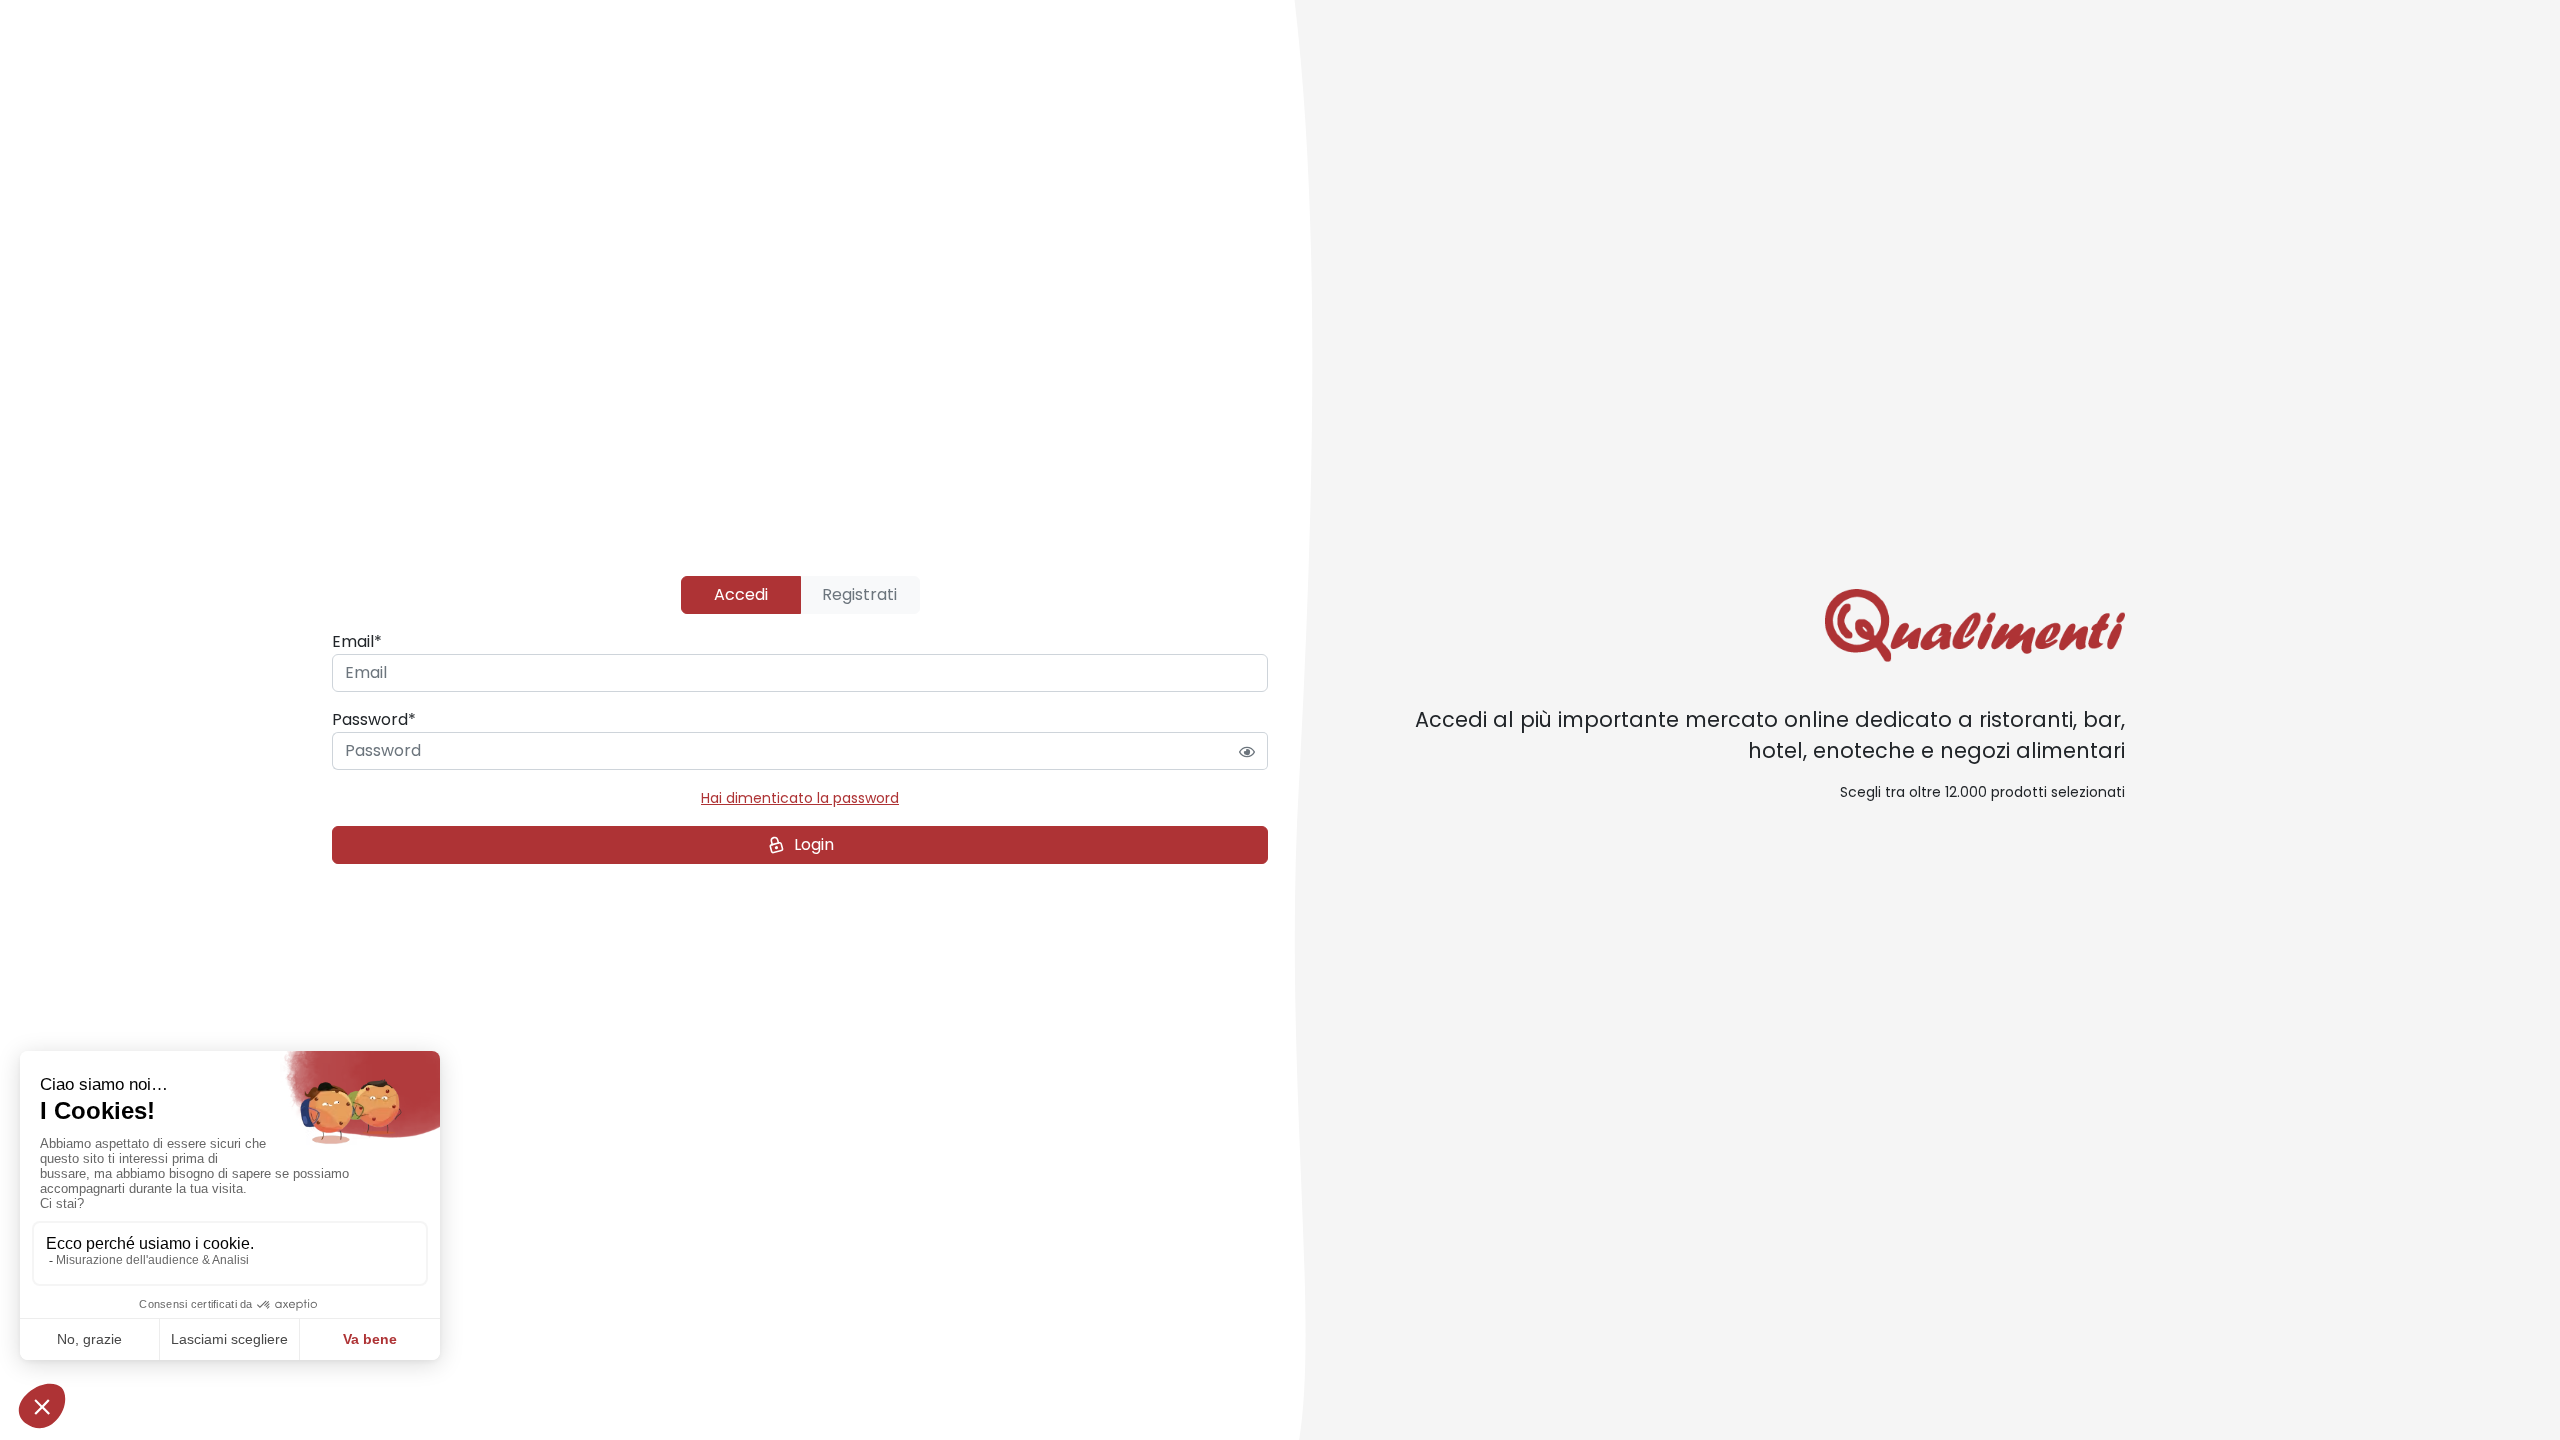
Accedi (741, 594)
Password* (374, 719)
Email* (357, 641)
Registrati (859, 594)
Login (814, 844)
